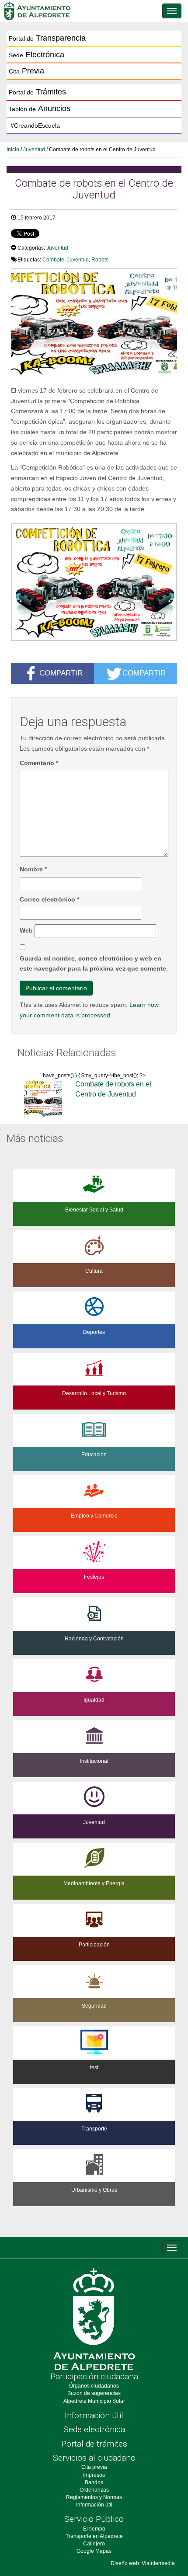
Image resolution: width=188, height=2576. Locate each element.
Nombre (33, 869)
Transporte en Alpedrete (94, 2536)
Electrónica (37, 55)
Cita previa (94, 2467)
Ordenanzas (94, 2490)
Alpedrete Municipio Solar (94, 2401)
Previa (26, 71)
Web (26, 930)
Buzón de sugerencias (94, 2393)
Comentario (39, 763)
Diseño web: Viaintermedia (143, 2563)
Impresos (94, 2475)
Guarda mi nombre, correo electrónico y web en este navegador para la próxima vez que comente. (94, 964)
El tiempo (94, 2529)
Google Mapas (94, 2551)
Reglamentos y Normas (94, 2497)
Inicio (13, 150)
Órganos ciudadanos (94, 2386)
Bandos (94, 2482)
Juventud (34, 150)
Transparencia (47, 38)
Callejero (94, 2544)
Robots (100, 260)
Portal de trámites (94, 2444)
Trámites (37, 92)
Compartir (61, 672)
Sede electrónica (94, 2429)
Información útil (94, 2415)
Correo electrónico (49, 899)
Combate (53, 260)
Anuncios (40, 108)
